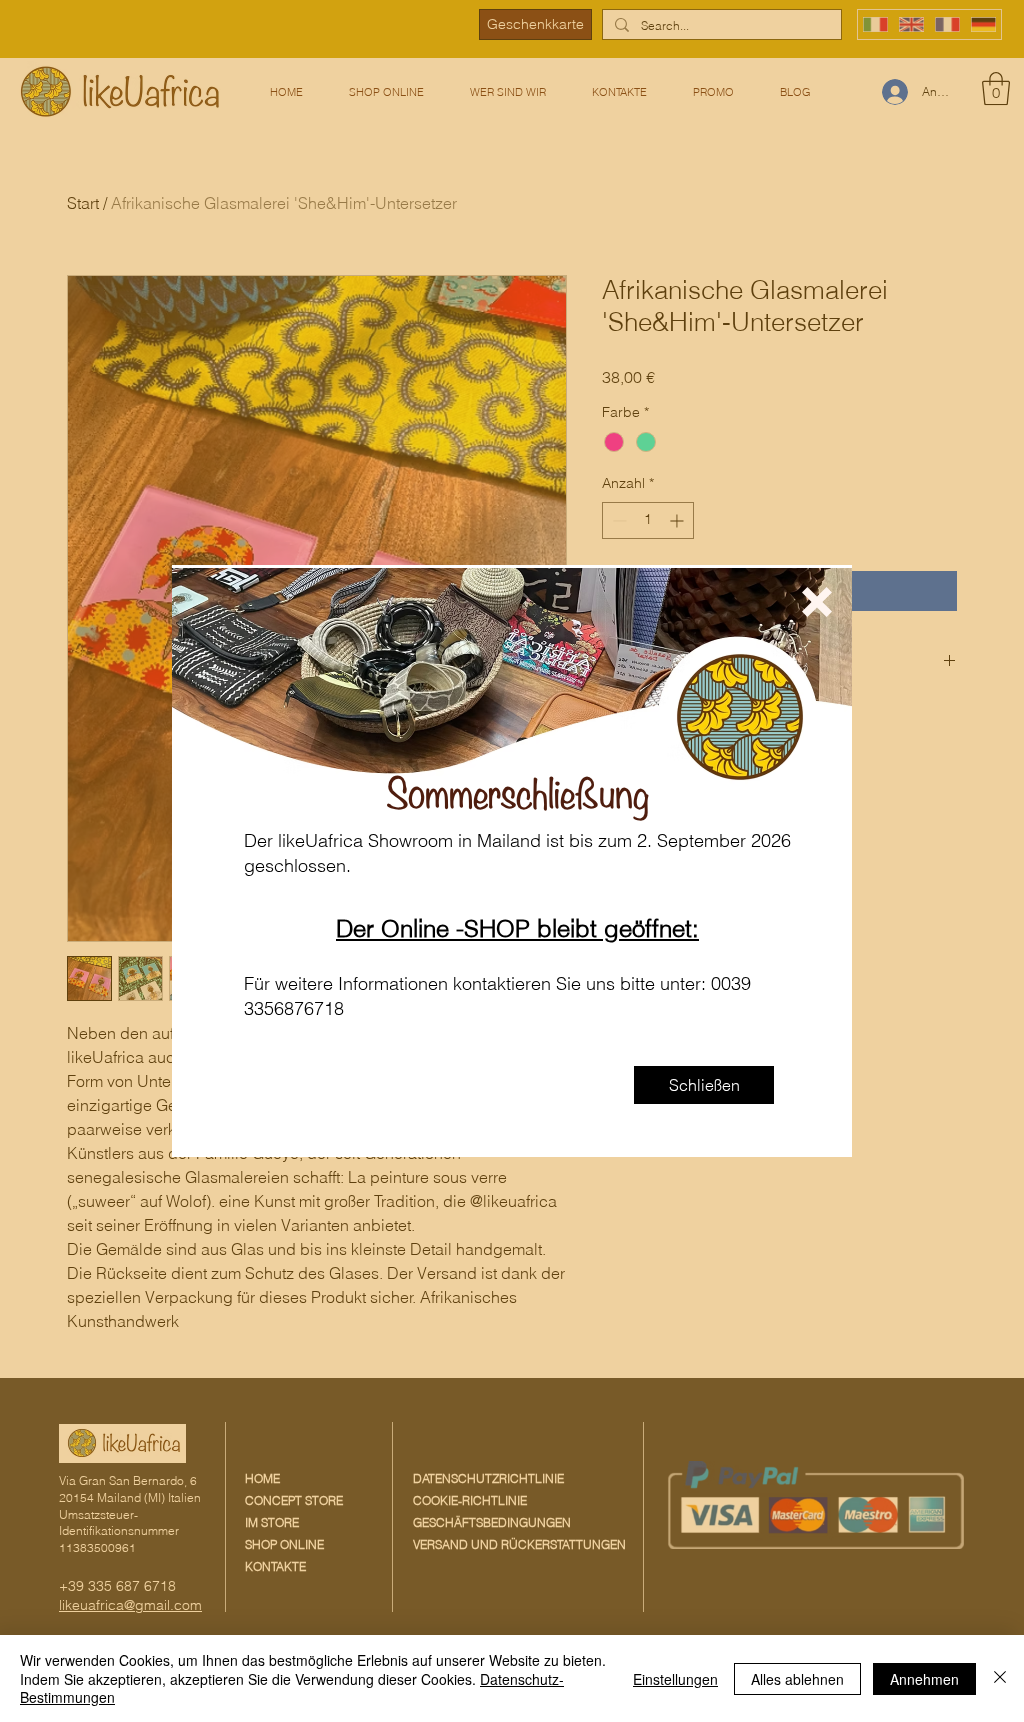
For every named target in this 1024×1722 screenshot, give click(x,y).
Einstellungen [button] (675, 1679)
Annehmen (924, 1679)
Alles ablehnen (797, 1679)
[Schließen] (1000, 1678)
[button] (817, 602)
